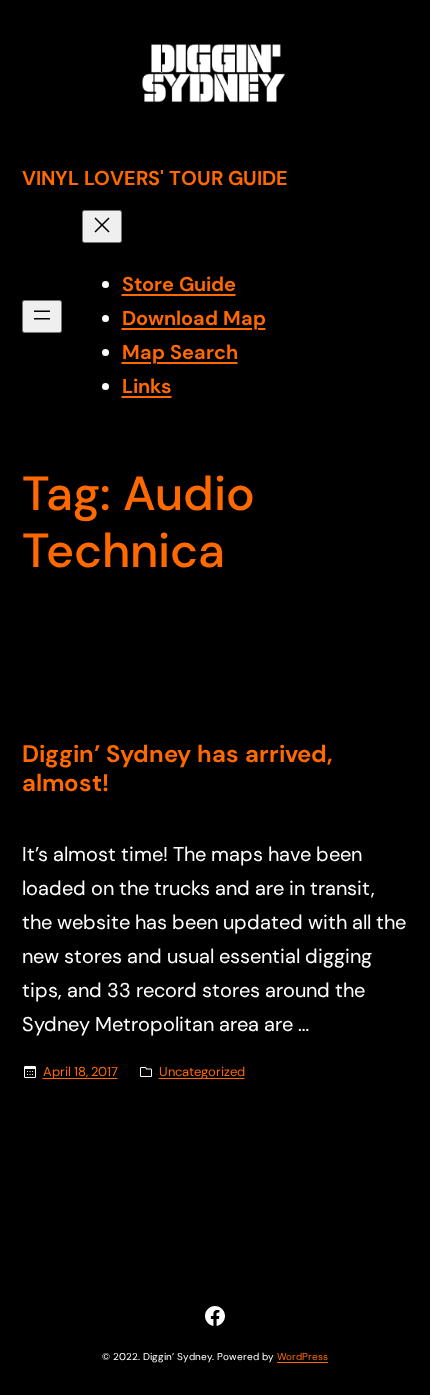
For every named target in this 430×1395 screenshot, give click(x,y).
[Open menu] (42, 316)
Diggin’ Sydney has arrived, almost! (177, 769)
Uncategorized (202, 1071)
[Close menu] (102, 226)
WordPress (302, 1356)
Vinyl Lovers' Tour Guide (155, 178)
